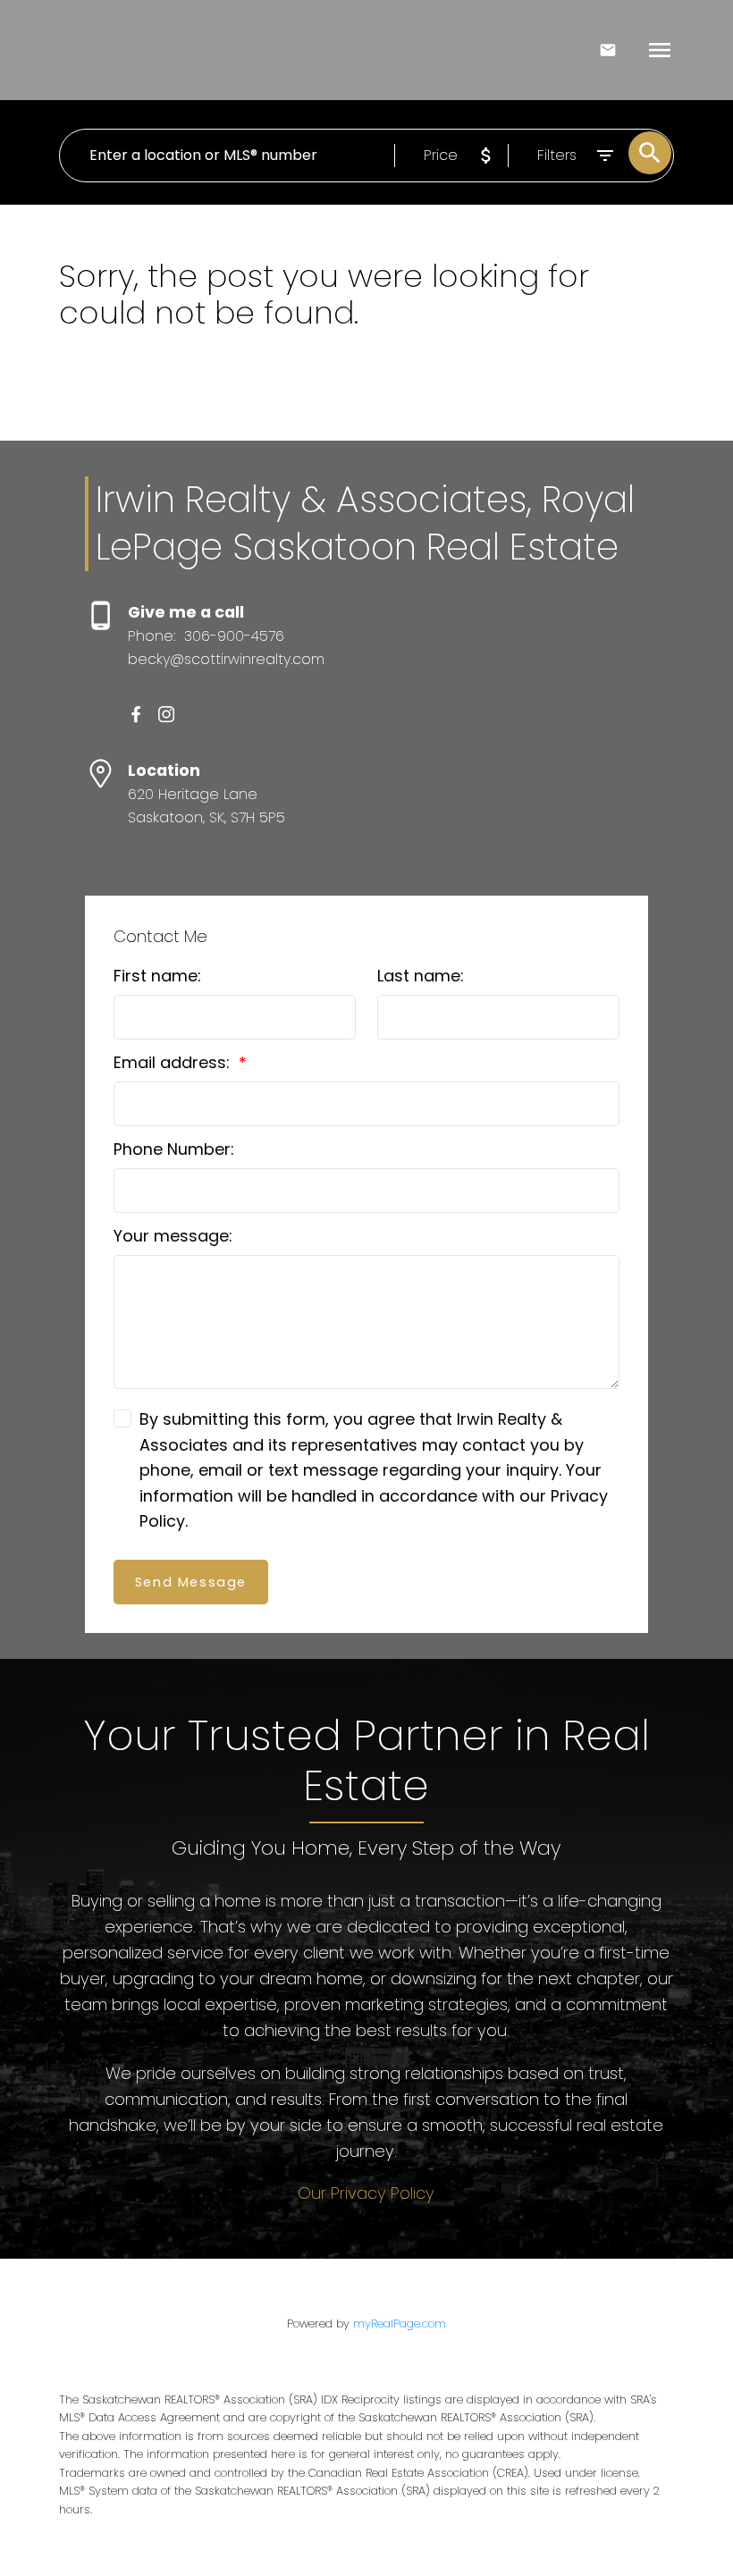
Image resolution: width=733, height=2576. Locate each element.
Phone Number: (174, 1149)
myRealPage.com (400, 2323)
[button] (136, 714)
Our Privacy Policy (366, 2193)
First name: (157, 976)
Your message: (173, 1236)
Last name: (421, 976)
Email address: (174, 1062)
